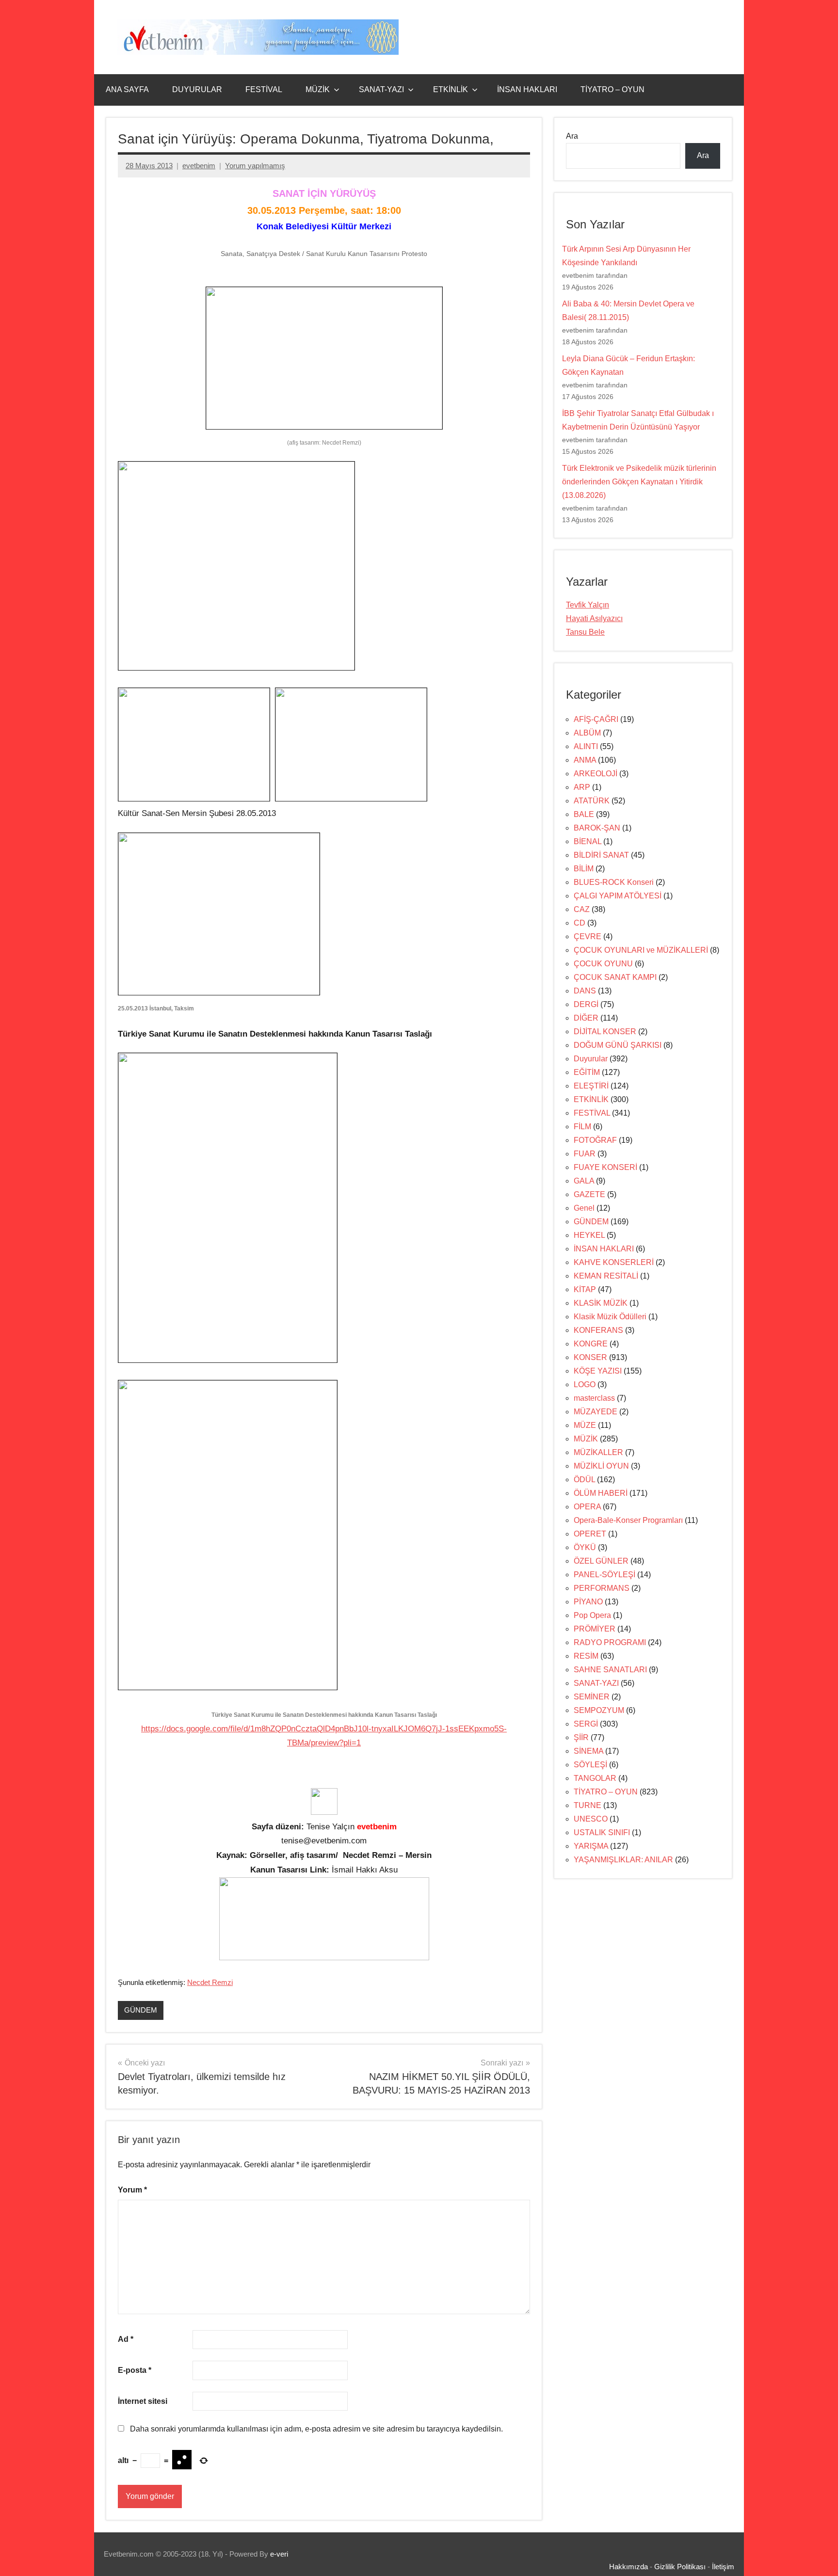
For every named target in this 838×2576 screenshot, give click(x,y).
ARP (582, 787)
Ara (572, 136)
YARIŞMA (591, 1846)
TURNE (588, 1805)
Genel (584, 1208)
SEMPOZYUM (599, 1710)
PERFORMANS (602, 1588)
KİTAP (585, 1289)
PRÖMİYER (595, 1629)
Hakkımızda (628, 2567)
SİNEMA (588, 1751)
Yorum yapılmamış (255, 166)
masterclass (594, 1398)
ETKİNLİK (451, 89)
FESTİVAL (264, 89)
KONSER (590, 1357)
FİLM (582, 1127)
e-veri (279, 2554)
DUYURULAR (197, 89)
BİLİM (584, 869)
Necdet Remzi (210, 1982)
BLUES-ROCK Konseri (614, 882)
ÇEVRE (588, 936)
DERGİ (586, 1004)
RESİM (586, 1656)
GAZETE (589, 1194)
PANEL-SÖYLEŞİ (604, 1575)
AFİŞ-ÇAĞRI (596, 719)
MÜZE (585, 1425)
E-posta (135, 2370)
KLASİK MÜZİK (601, 1303)
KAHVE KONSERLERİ (614, 1262)
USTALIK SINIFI (602, 1832)
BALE (584, 814)
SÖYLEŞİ (590, 1765)
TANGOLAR (595, 1778)
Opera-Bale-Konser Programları (628, 1520)
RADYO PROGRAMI (610, 1642)
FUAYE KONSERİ (605, 1167)
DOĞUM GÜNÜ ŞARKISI (618, 1045)
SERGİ (586, 1724)
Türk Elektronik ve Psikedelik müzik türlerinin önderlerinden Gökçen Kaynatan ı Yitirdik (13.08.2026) (639, 482)
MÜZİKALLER (598, 1452)
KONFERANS (598, 1330)
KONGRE (591, 1344)
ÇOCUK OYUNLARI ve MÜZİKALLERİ (641, 950)
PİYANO (588, 1602)
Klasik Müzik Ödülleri (610, 1317)
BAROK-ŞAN (597, 828)
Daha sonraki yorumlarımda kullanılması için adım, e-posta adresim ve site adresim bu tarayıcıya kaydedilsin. (316, 2429)
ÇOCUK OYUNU (603, 964)
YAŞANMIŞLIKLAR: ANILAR (623, 1860)
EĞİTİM (587, 1072)
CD (580, 923)
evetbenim (199, 166)
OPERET (590, 1534)
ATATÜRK (592, 801)
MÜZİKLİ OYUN (601, 1466)
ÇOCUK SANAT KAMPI (615, 977)
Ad (126, 2339)
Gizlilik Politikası (680, 2567)
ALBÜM (587, 733)
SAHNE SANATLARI (610, 1670)
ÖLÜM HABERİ (601, 1493)
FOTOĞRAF (595, 1140)
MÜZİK (318, 89)
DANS (585, 991)
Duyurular (591, 1059)
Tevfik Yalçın (588, 605)
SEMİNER (592, 1697)
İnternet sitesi (143, 2401)
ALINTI (586, 746)
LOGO (585, 1384)
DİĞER (586, 1018)
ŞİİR (581, 1737)
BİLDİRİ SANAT (601, 855)
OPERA (587, 1507)
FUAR (585, 1154)
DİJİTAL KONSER (605, 1032)
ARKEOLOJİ (596, 774)
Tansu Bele (585, 632)
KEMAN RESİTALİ (606, 1276)
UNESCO (591, 1819)
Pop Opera (592, 1615)
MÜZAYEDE (596, 1412)
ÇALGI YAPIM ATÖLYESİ (618, 896)
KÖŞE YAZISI (598, 1371)
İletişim (723, 2567)
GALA (584, 1181)
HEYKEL (589, 1235)
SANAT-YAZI (381, 89)
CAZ (582, 909)
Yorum (132, 2190)
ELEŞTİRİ (591, 1086)
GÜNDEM (141, 2010)
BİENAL (588, 841)
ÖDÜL (584, 1480)
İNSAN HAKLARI (527, 89)
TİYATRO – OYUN (612, 89)
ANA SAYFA (127, 89)
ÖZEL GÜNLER (601, 1561)
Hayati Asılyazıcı (594, 618)
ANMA (585, 760)
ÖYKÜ (585, 1547)
